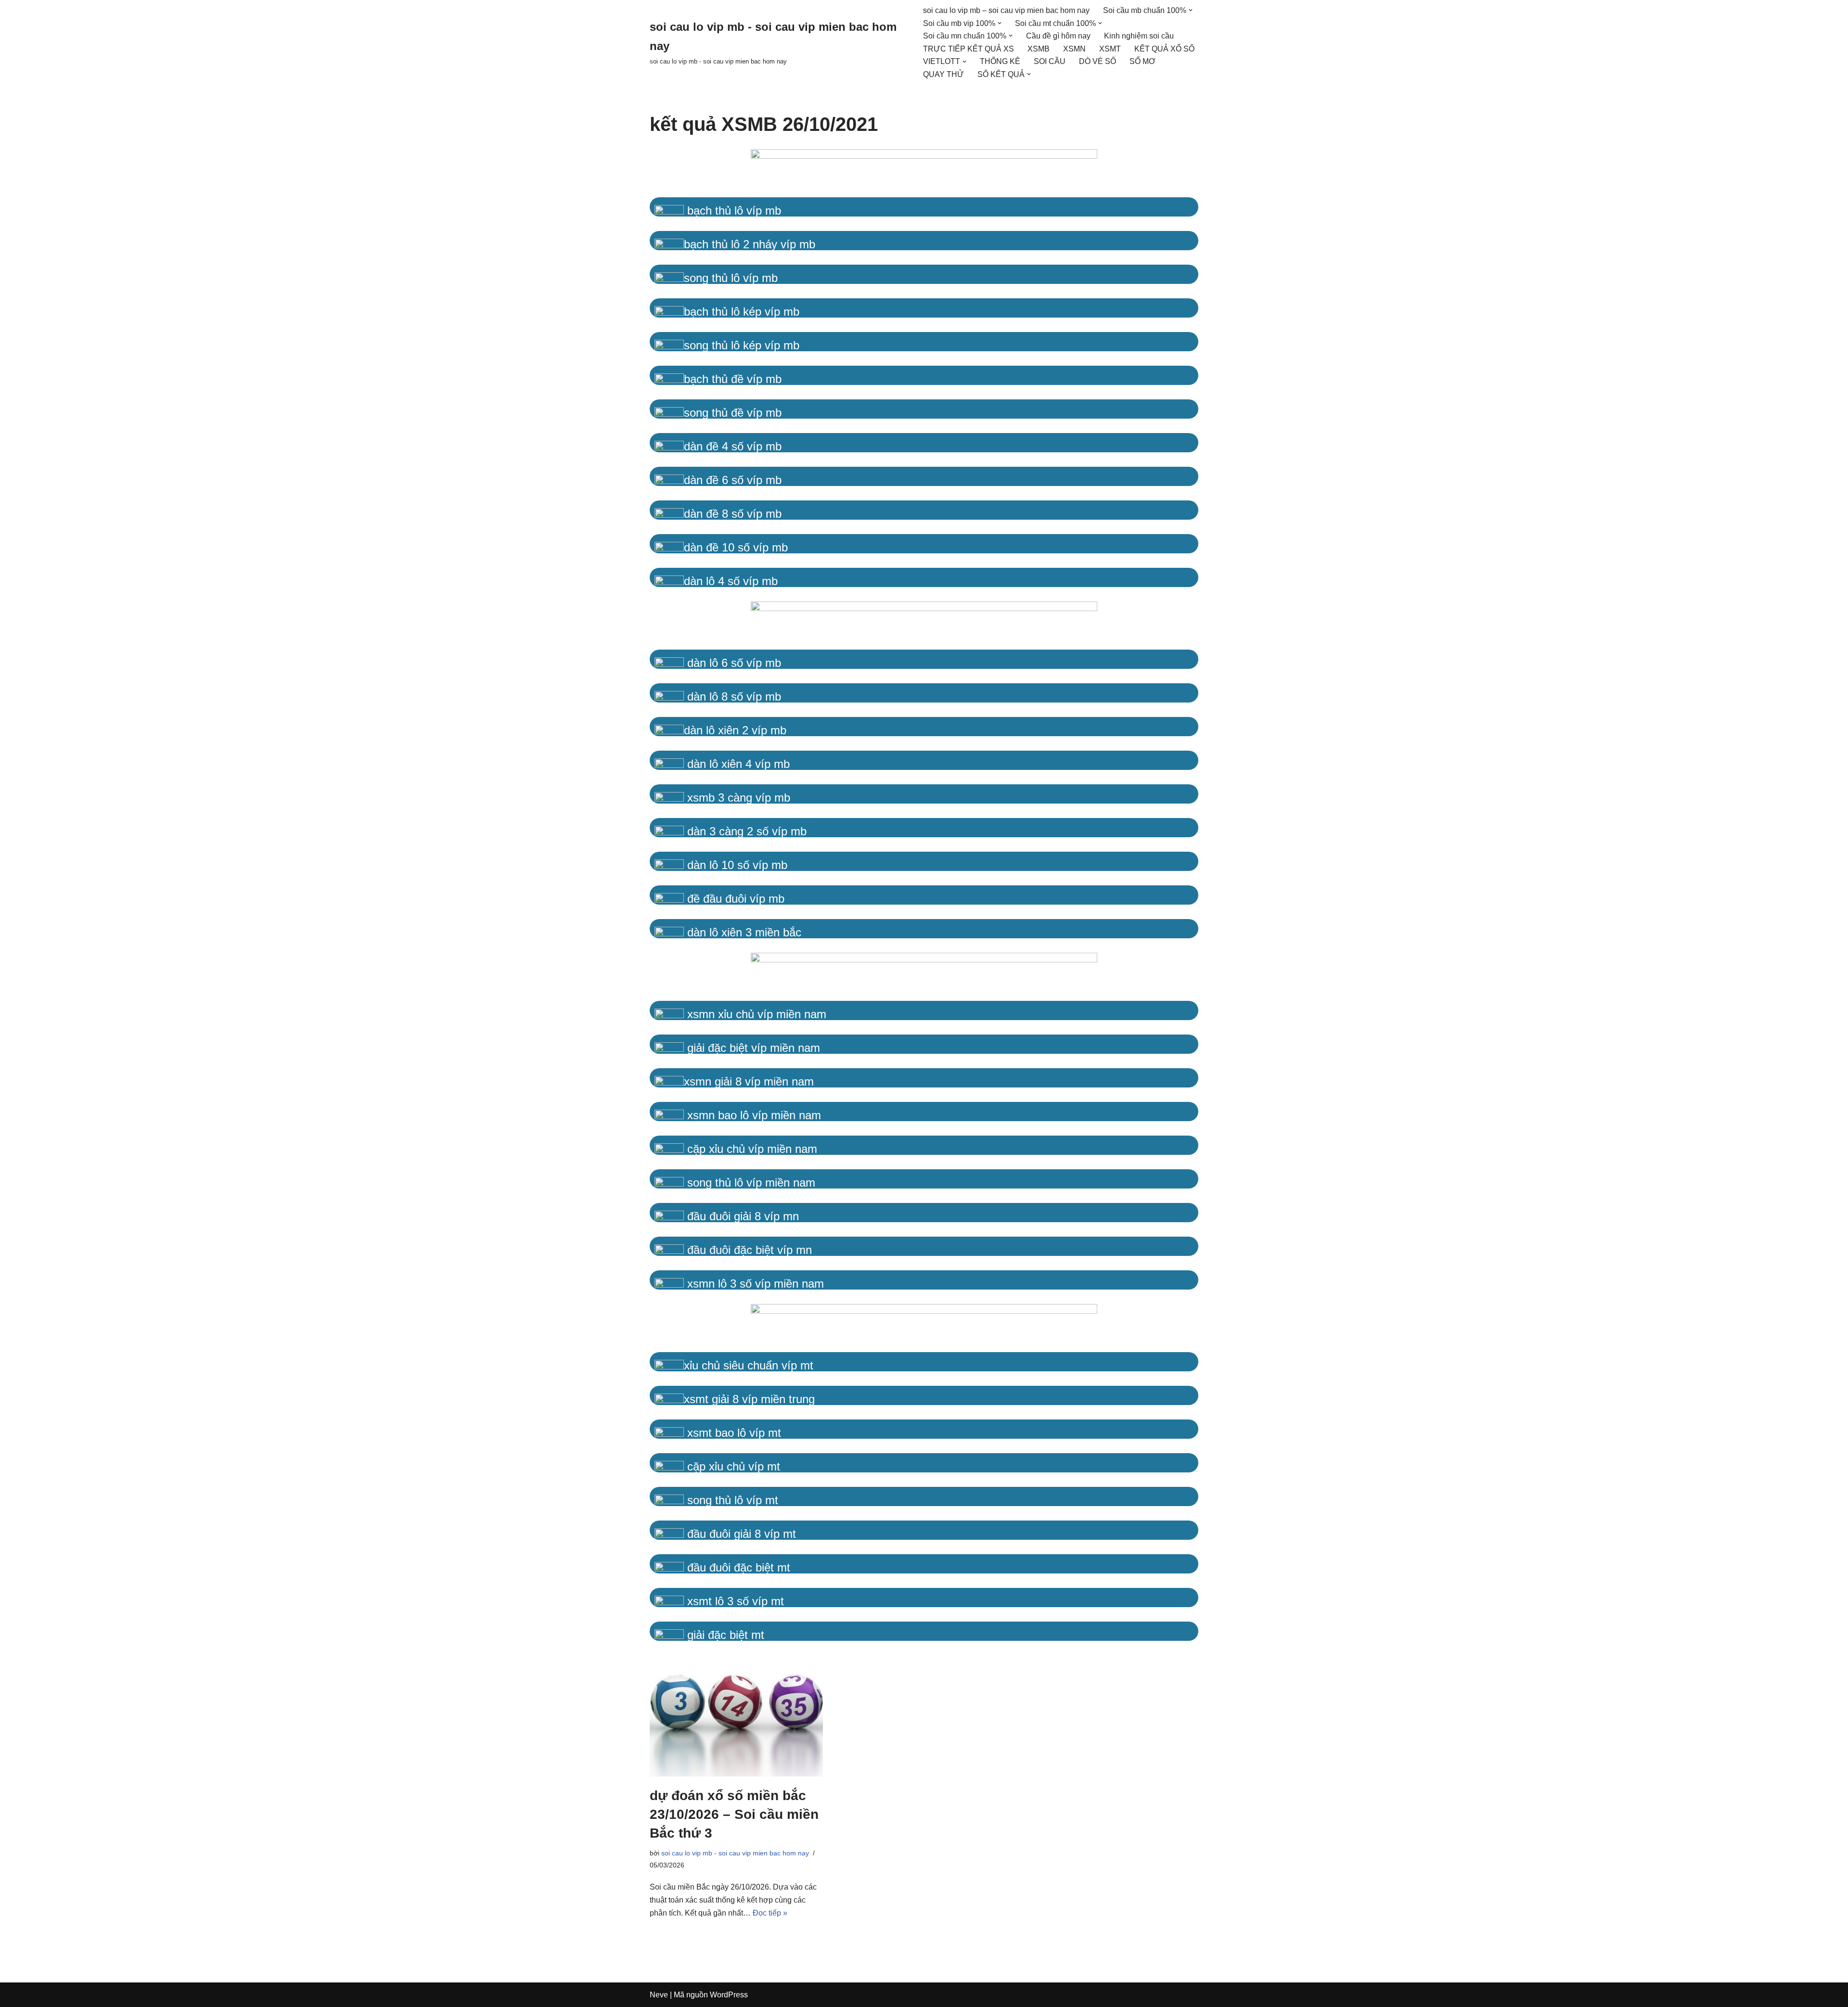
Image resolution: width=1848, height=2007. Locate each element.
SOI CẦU (1050, 61)
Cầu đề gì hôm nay (1058, 36)
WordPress (729, 1995)
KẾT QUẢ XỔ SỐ (1164, 49)
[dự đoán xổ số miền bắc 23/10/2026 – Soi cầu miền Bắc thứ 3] (736, 1716)
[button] (1191, 10)
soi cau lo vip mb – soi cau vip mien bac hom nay (1006, 10)
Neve (659, 1995)
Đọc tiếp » (770, 1913)
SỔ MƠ (1142, 61)
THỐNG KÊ (1000, 61)
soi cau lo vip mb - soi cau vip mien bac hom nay (735, 1853)
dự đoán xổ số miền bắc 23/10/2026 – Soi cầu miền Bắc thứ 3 (734, 1814)
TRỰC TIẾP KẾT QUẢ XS (969, 49)
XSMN (1074, 49)
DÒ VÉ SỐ (1097, 61)
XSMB (1039, 49)
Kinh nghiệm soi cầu (1139, 36)
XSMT (1110, 49)
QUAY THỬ (943, 74)
